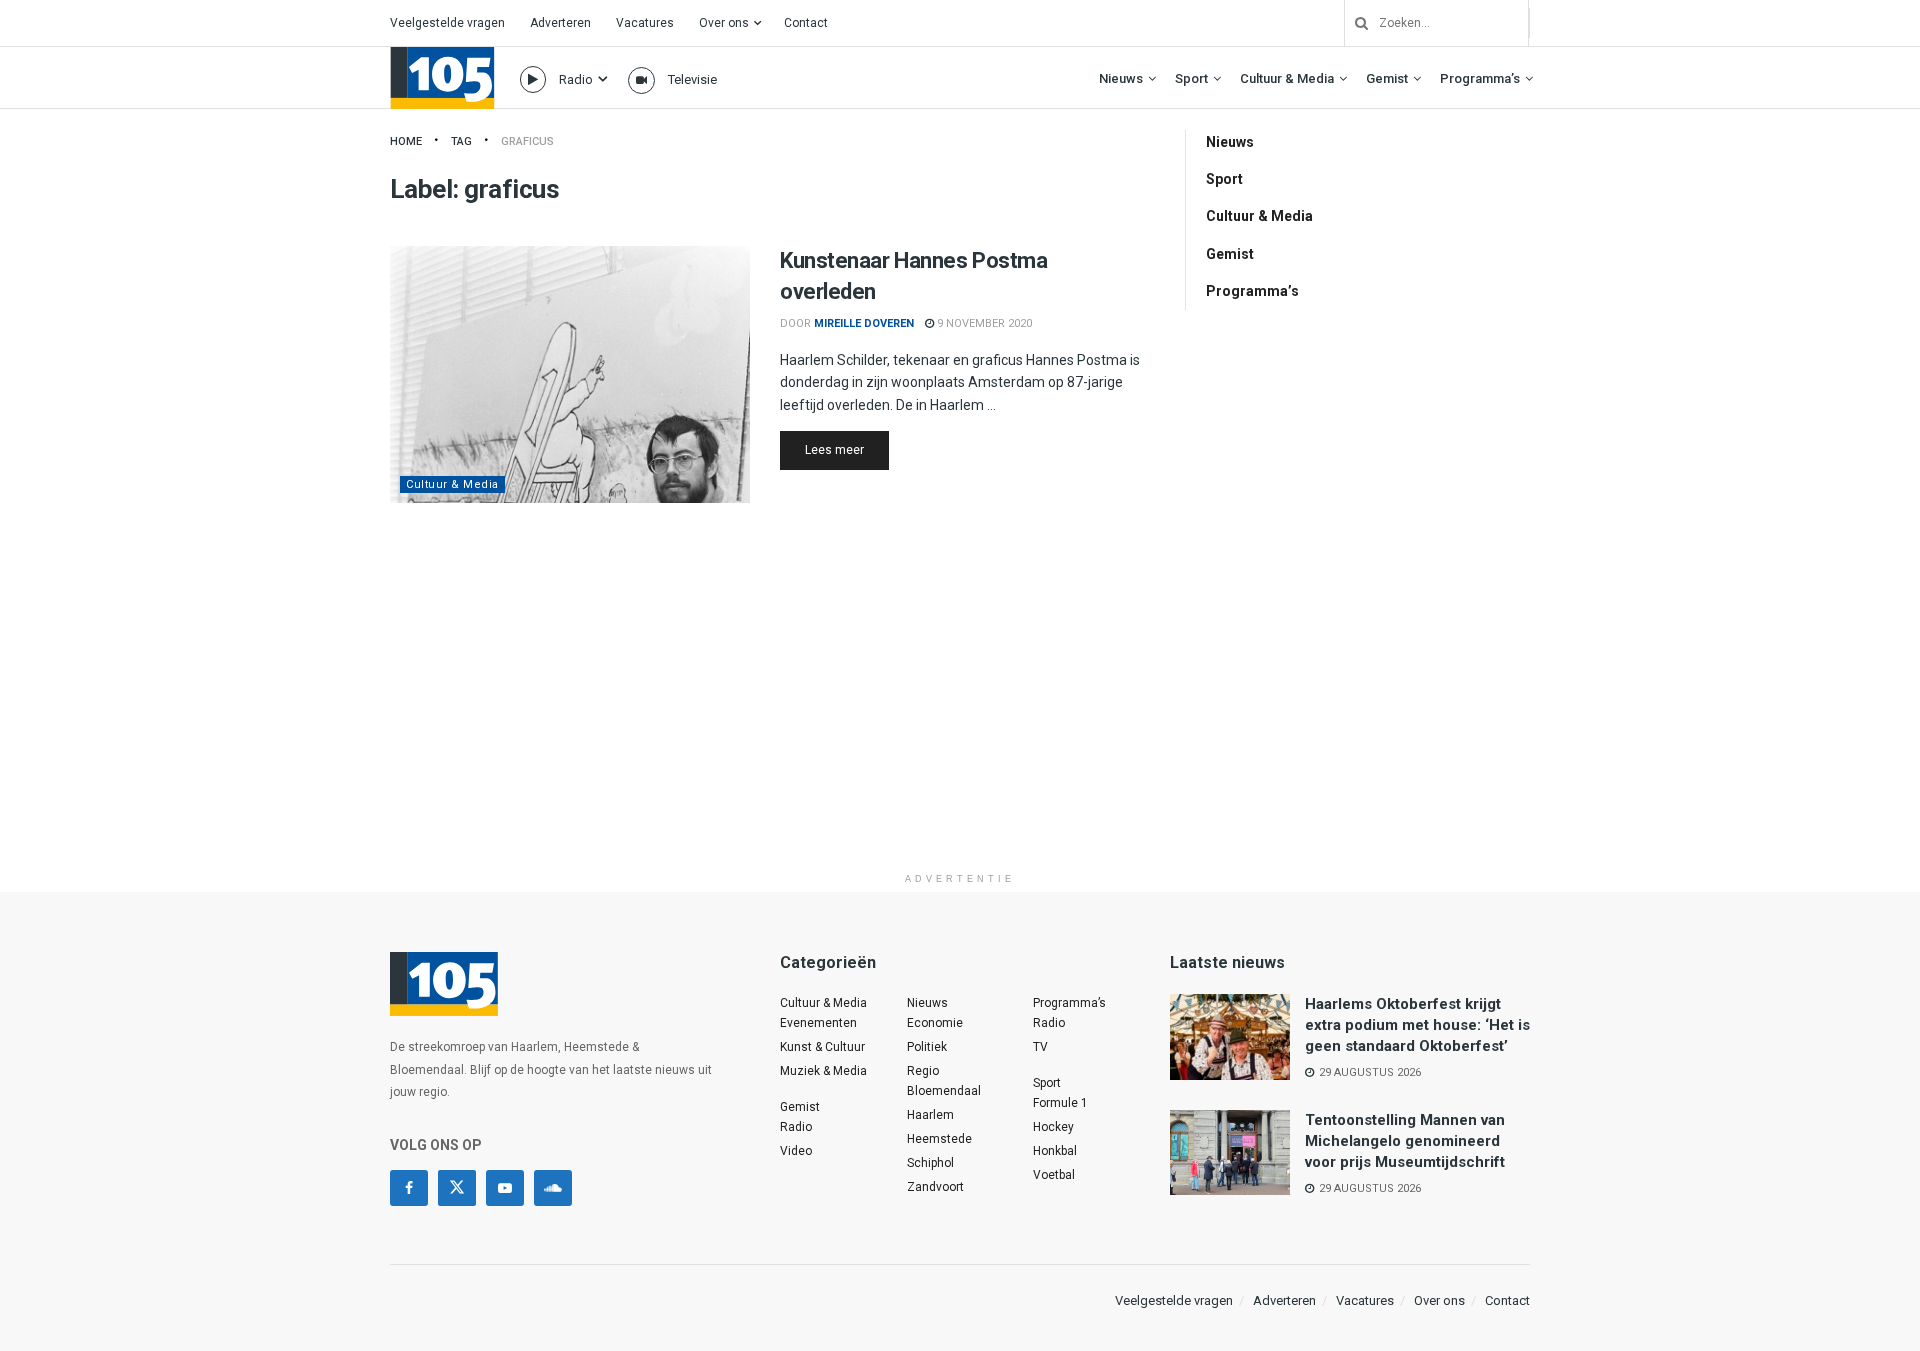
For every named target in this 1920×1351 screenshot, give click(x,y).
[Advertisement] (960, 723)
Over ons (724, 23)
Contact (806, 23)
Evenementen (818, 1023)
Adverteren (560, 23)
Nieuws (1121, 78)
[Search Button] (1354, 23)
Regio (923, 1071)
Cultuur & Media (1287, 78)
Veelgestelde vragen (447, 23)
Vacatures (645, 23)
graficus (527, 141)
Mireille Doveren (864, 323)
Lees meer (847, 449)
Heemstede (939, 1139)
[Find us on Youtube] (505, 1188)
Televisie (692, 79)
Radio (576, 79)
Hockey (1053, 1127)
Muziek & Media (823, 1071)
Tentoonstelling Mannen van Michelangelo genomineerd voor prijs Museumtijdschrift (1405, 1141)
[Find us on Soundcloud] (553, 1188)
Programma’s (1480, 78)
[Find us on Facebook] (409, 1188)
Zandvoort (935, 1187)
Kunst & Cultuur (822, 1047)
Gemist (1387, 78)
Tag (461, 141)
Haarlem (930, 1115)
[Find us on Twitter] (457, 1188)
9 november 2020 (983, 323)
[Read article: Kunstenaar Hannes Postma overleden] (570, 374)
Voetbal (1054, 1175)
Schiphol (930, 1163)
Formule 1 (1060, 1103)
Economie (935, 1023)
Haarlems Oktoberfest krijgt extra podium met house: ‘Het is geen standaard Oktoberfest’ (1417, 1025)
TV (1040, 1047)
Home (406, 141)
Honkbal (1055, 1151)
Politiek (927, 1047)
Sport (1191, 78)
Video (796, 1151)
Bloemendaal (944, 1091)
